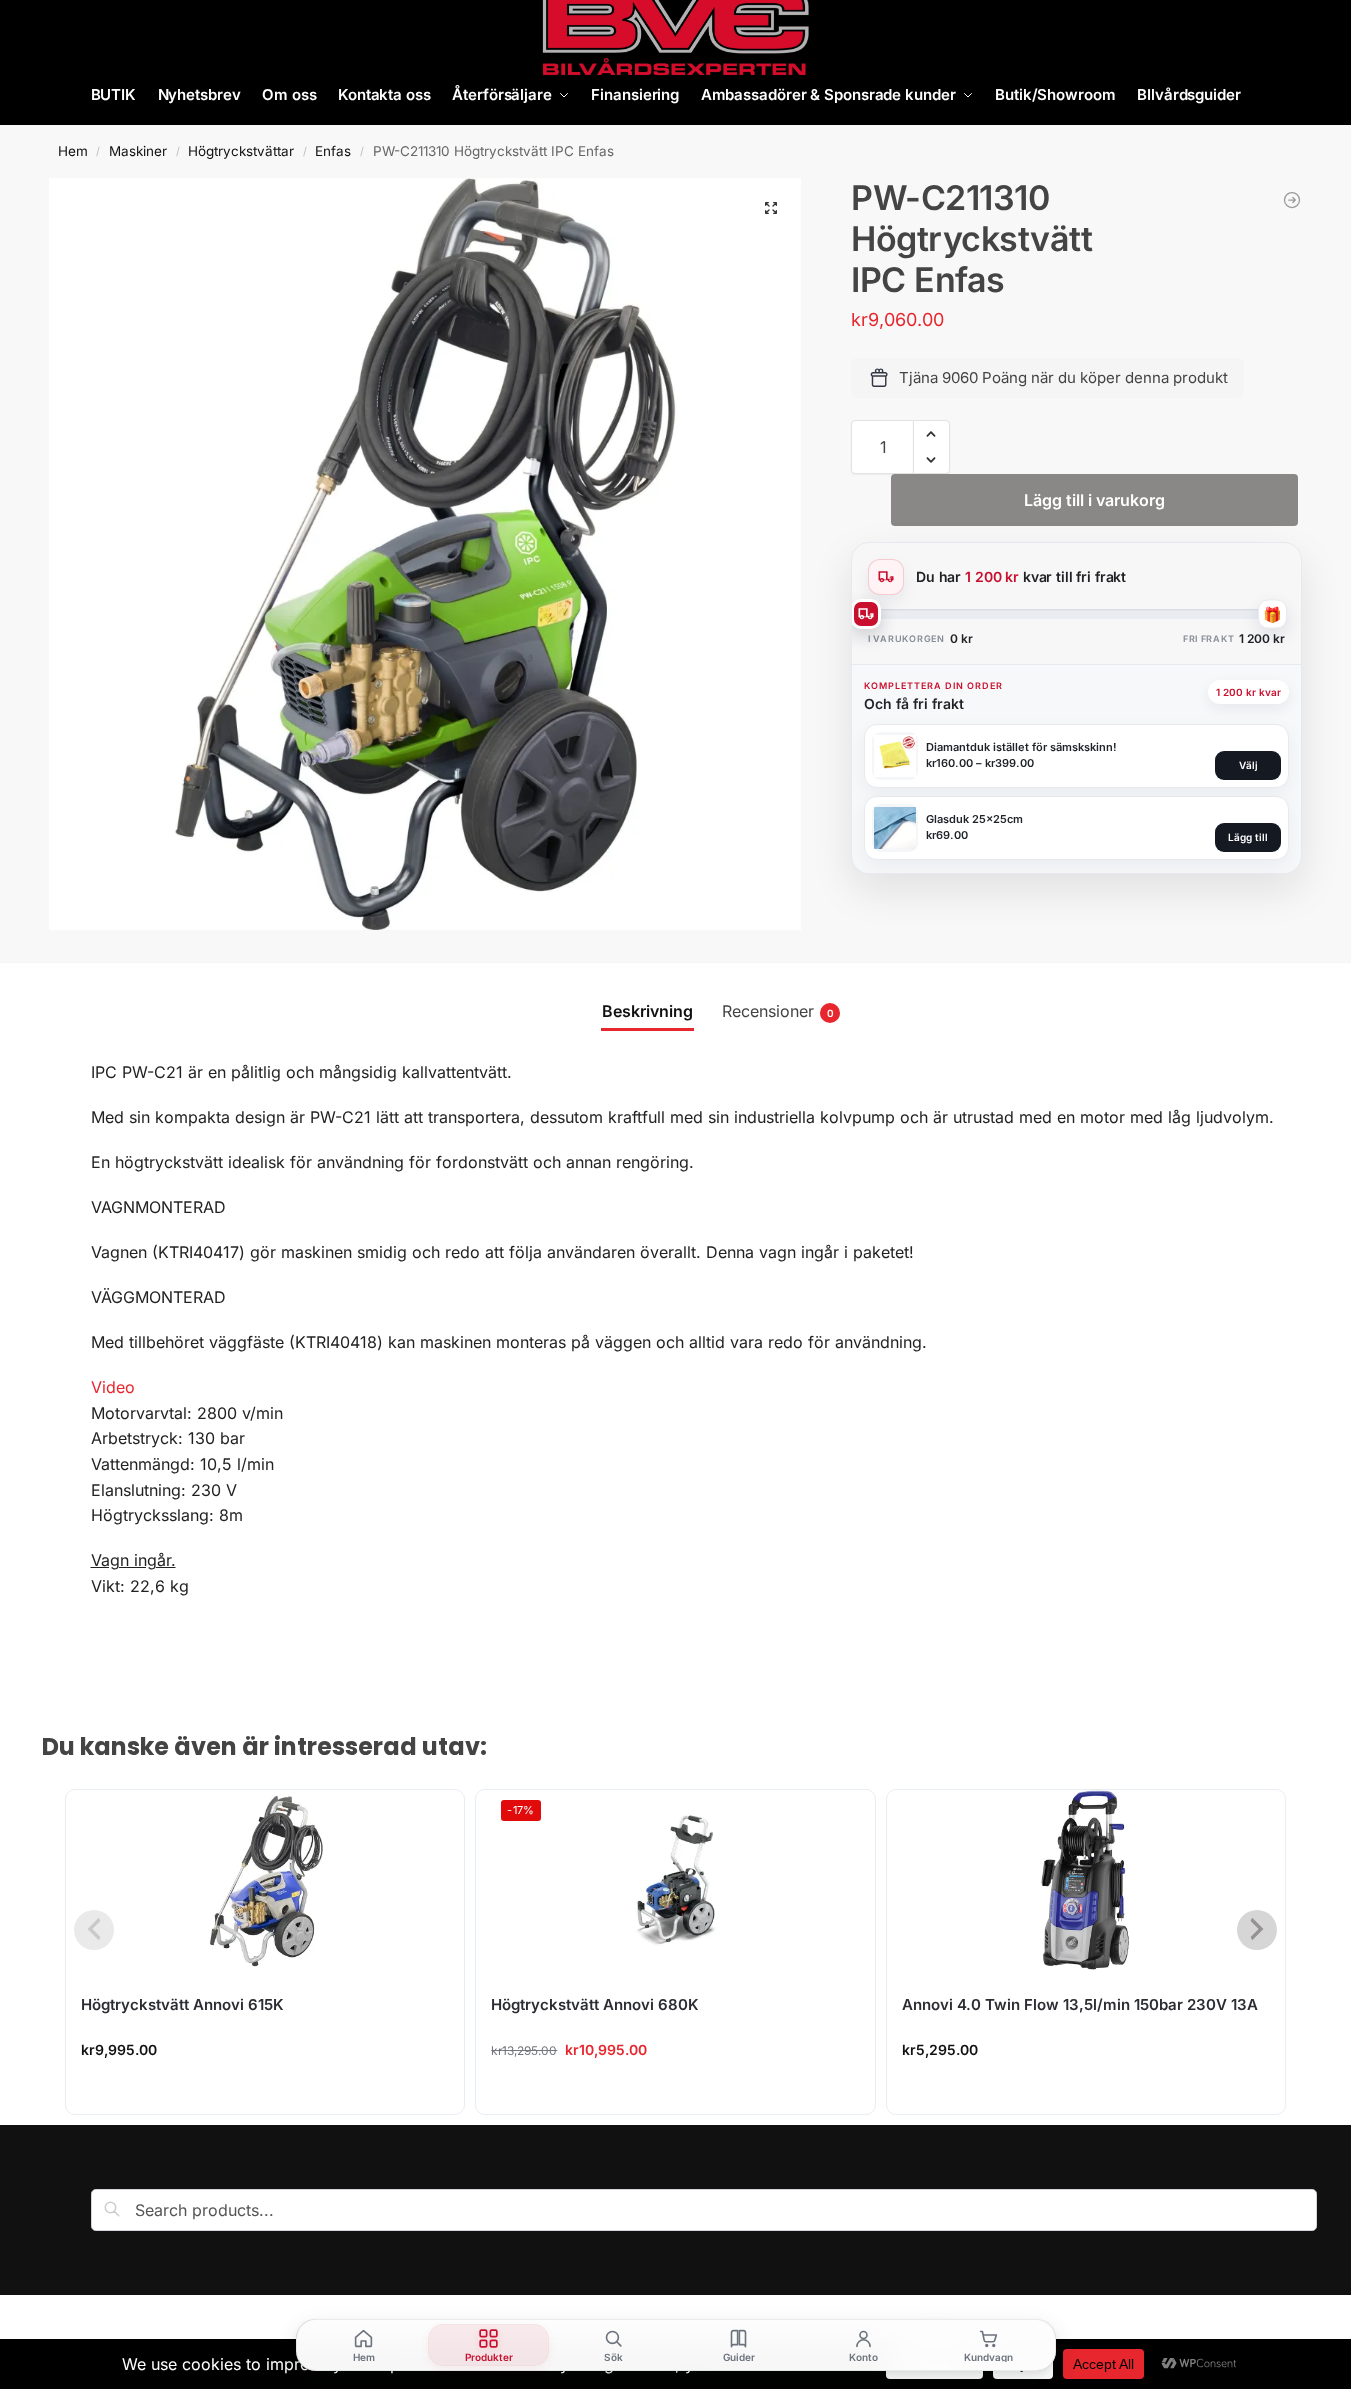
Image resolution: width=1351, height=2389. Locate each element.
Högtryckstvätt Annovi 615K (182, 2004)
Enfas (333, 151)
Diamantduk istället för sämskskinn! (1021, 747)
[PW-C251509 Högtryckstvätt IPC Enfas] (1292, 200)
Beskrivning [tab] (647, 1011)
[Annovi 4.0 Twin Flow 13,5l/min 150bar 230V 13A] (1086, 1880)
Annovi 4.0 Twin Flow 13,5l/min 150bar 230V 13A (1080, 2004)
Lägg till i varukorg (1094, 500)
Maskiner (138, 151)
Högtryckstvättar (241, 151)
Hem (73, 151)
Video (113, 1387)
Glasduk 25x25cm (974, 819)
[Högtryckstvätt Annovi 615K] (265, 1880)
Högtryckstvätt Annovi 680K (595, 2004)
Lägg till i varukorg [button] (265, 2093)
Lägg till (1248, 837)
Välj (1248, 765)
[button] (771, 208)
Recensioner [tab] (778, 1011)
